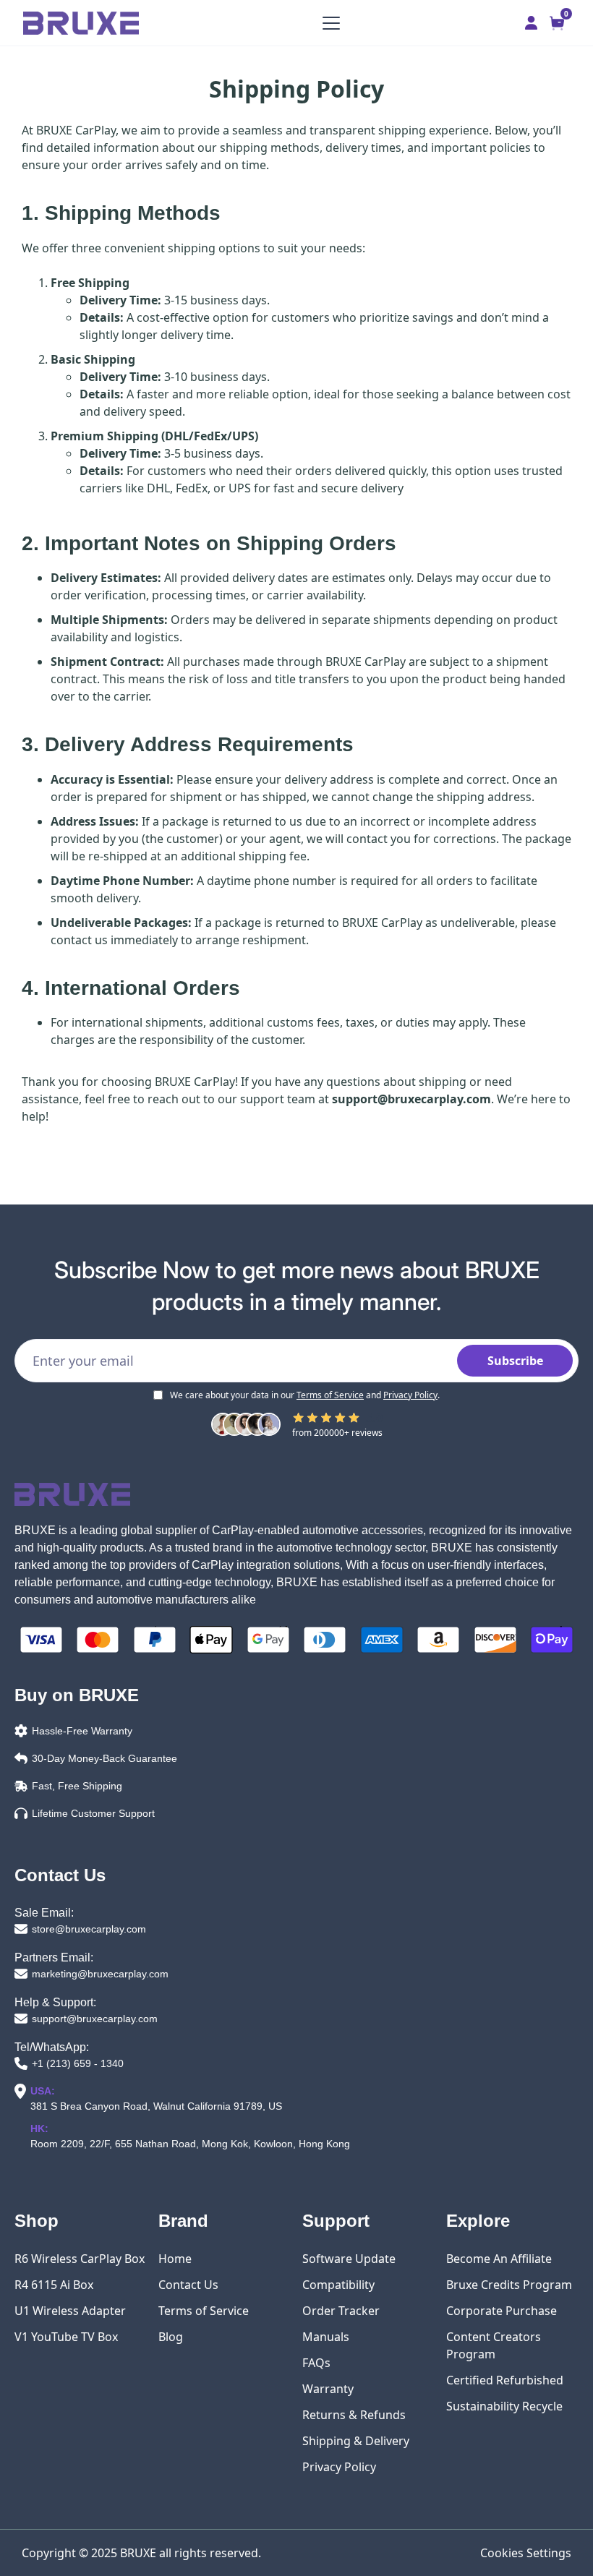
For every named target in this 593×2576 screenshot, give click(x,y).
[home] (81, 23)
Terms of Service (330, 1395)
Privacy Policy (410, 1395)
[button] (328, 23)
